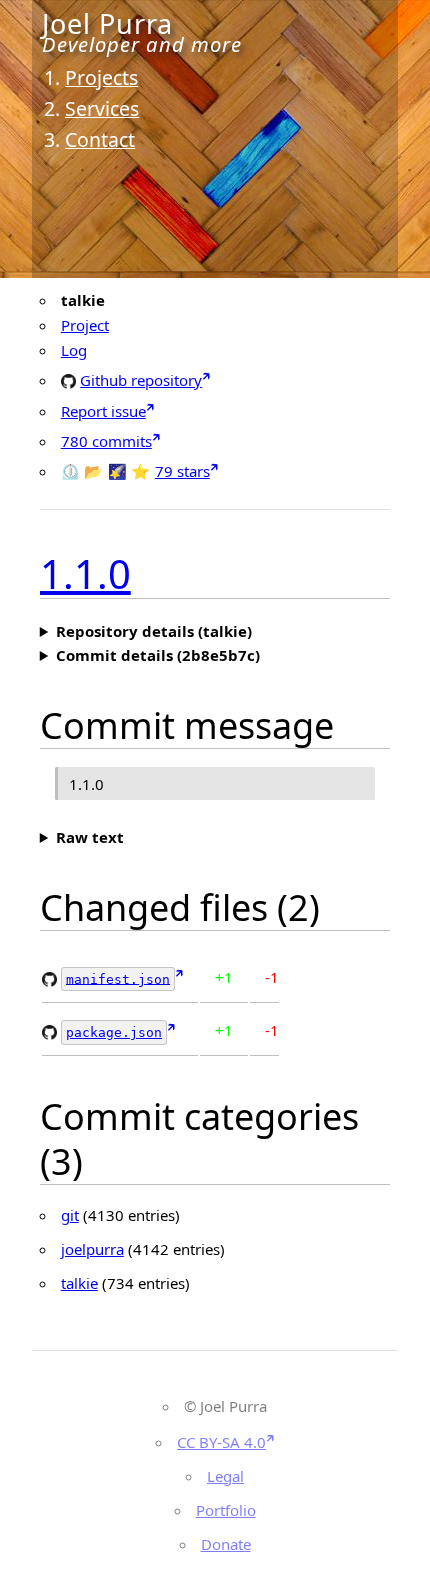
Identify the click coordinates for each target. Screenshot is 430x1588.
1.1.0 (85, 573)
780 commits (106, 441)
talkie (79, 1283)
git (70, 1215)
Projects (101, 77)
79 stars (182, 471)
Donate (226, 1544)
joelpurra (92, 1249)
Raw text (90, 837)
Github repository (141, 379)
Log (74, 350)
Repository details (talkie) (154, 631)
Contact (100, 139)
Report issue (103, 411)
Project (85, 325)
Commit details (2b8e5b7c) (158, 655)
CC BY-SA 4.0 (221, 1442)
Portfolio (226, 1510)
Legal (225, 1476)
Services (102, 108)
